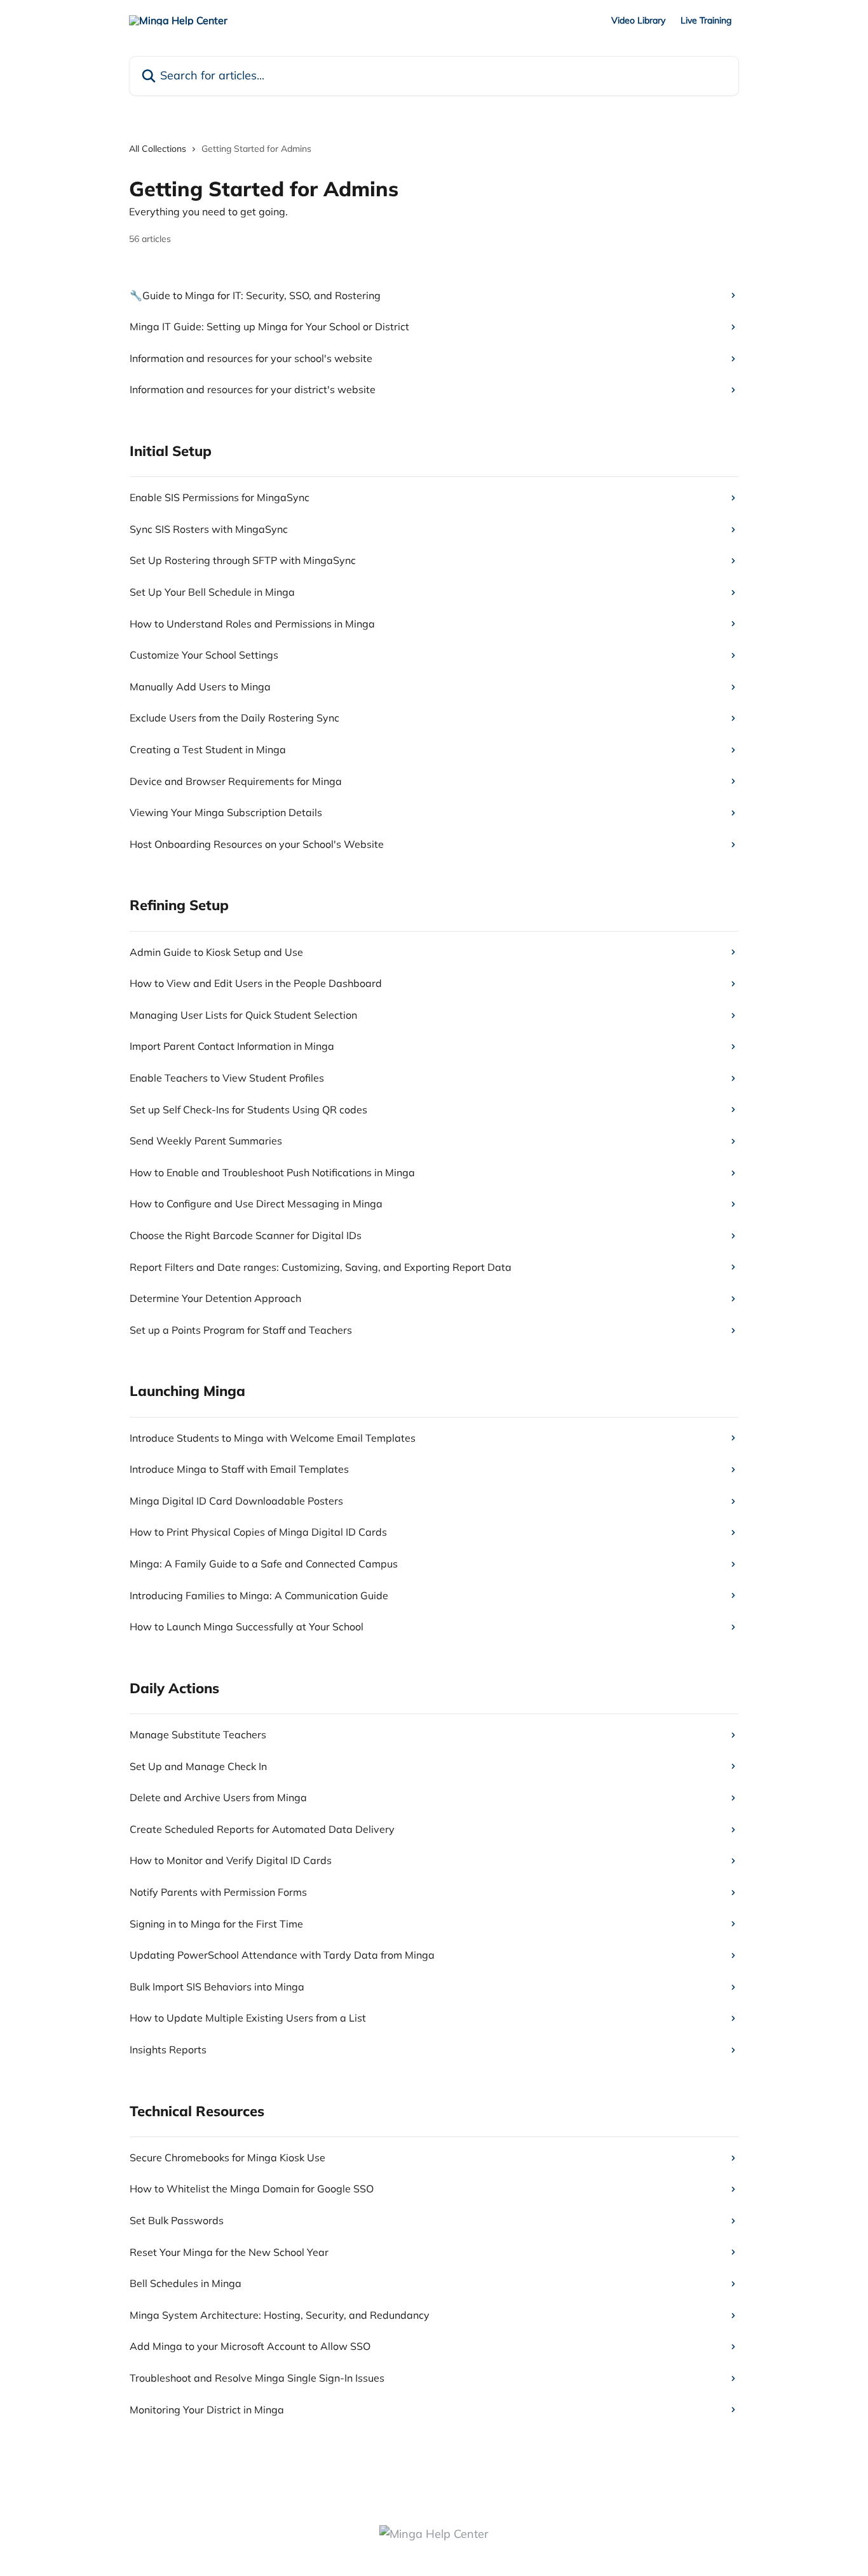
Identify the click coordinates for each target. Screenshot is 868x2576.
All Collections (158, 149)
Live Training (706, 20)
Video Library (638, 20)
